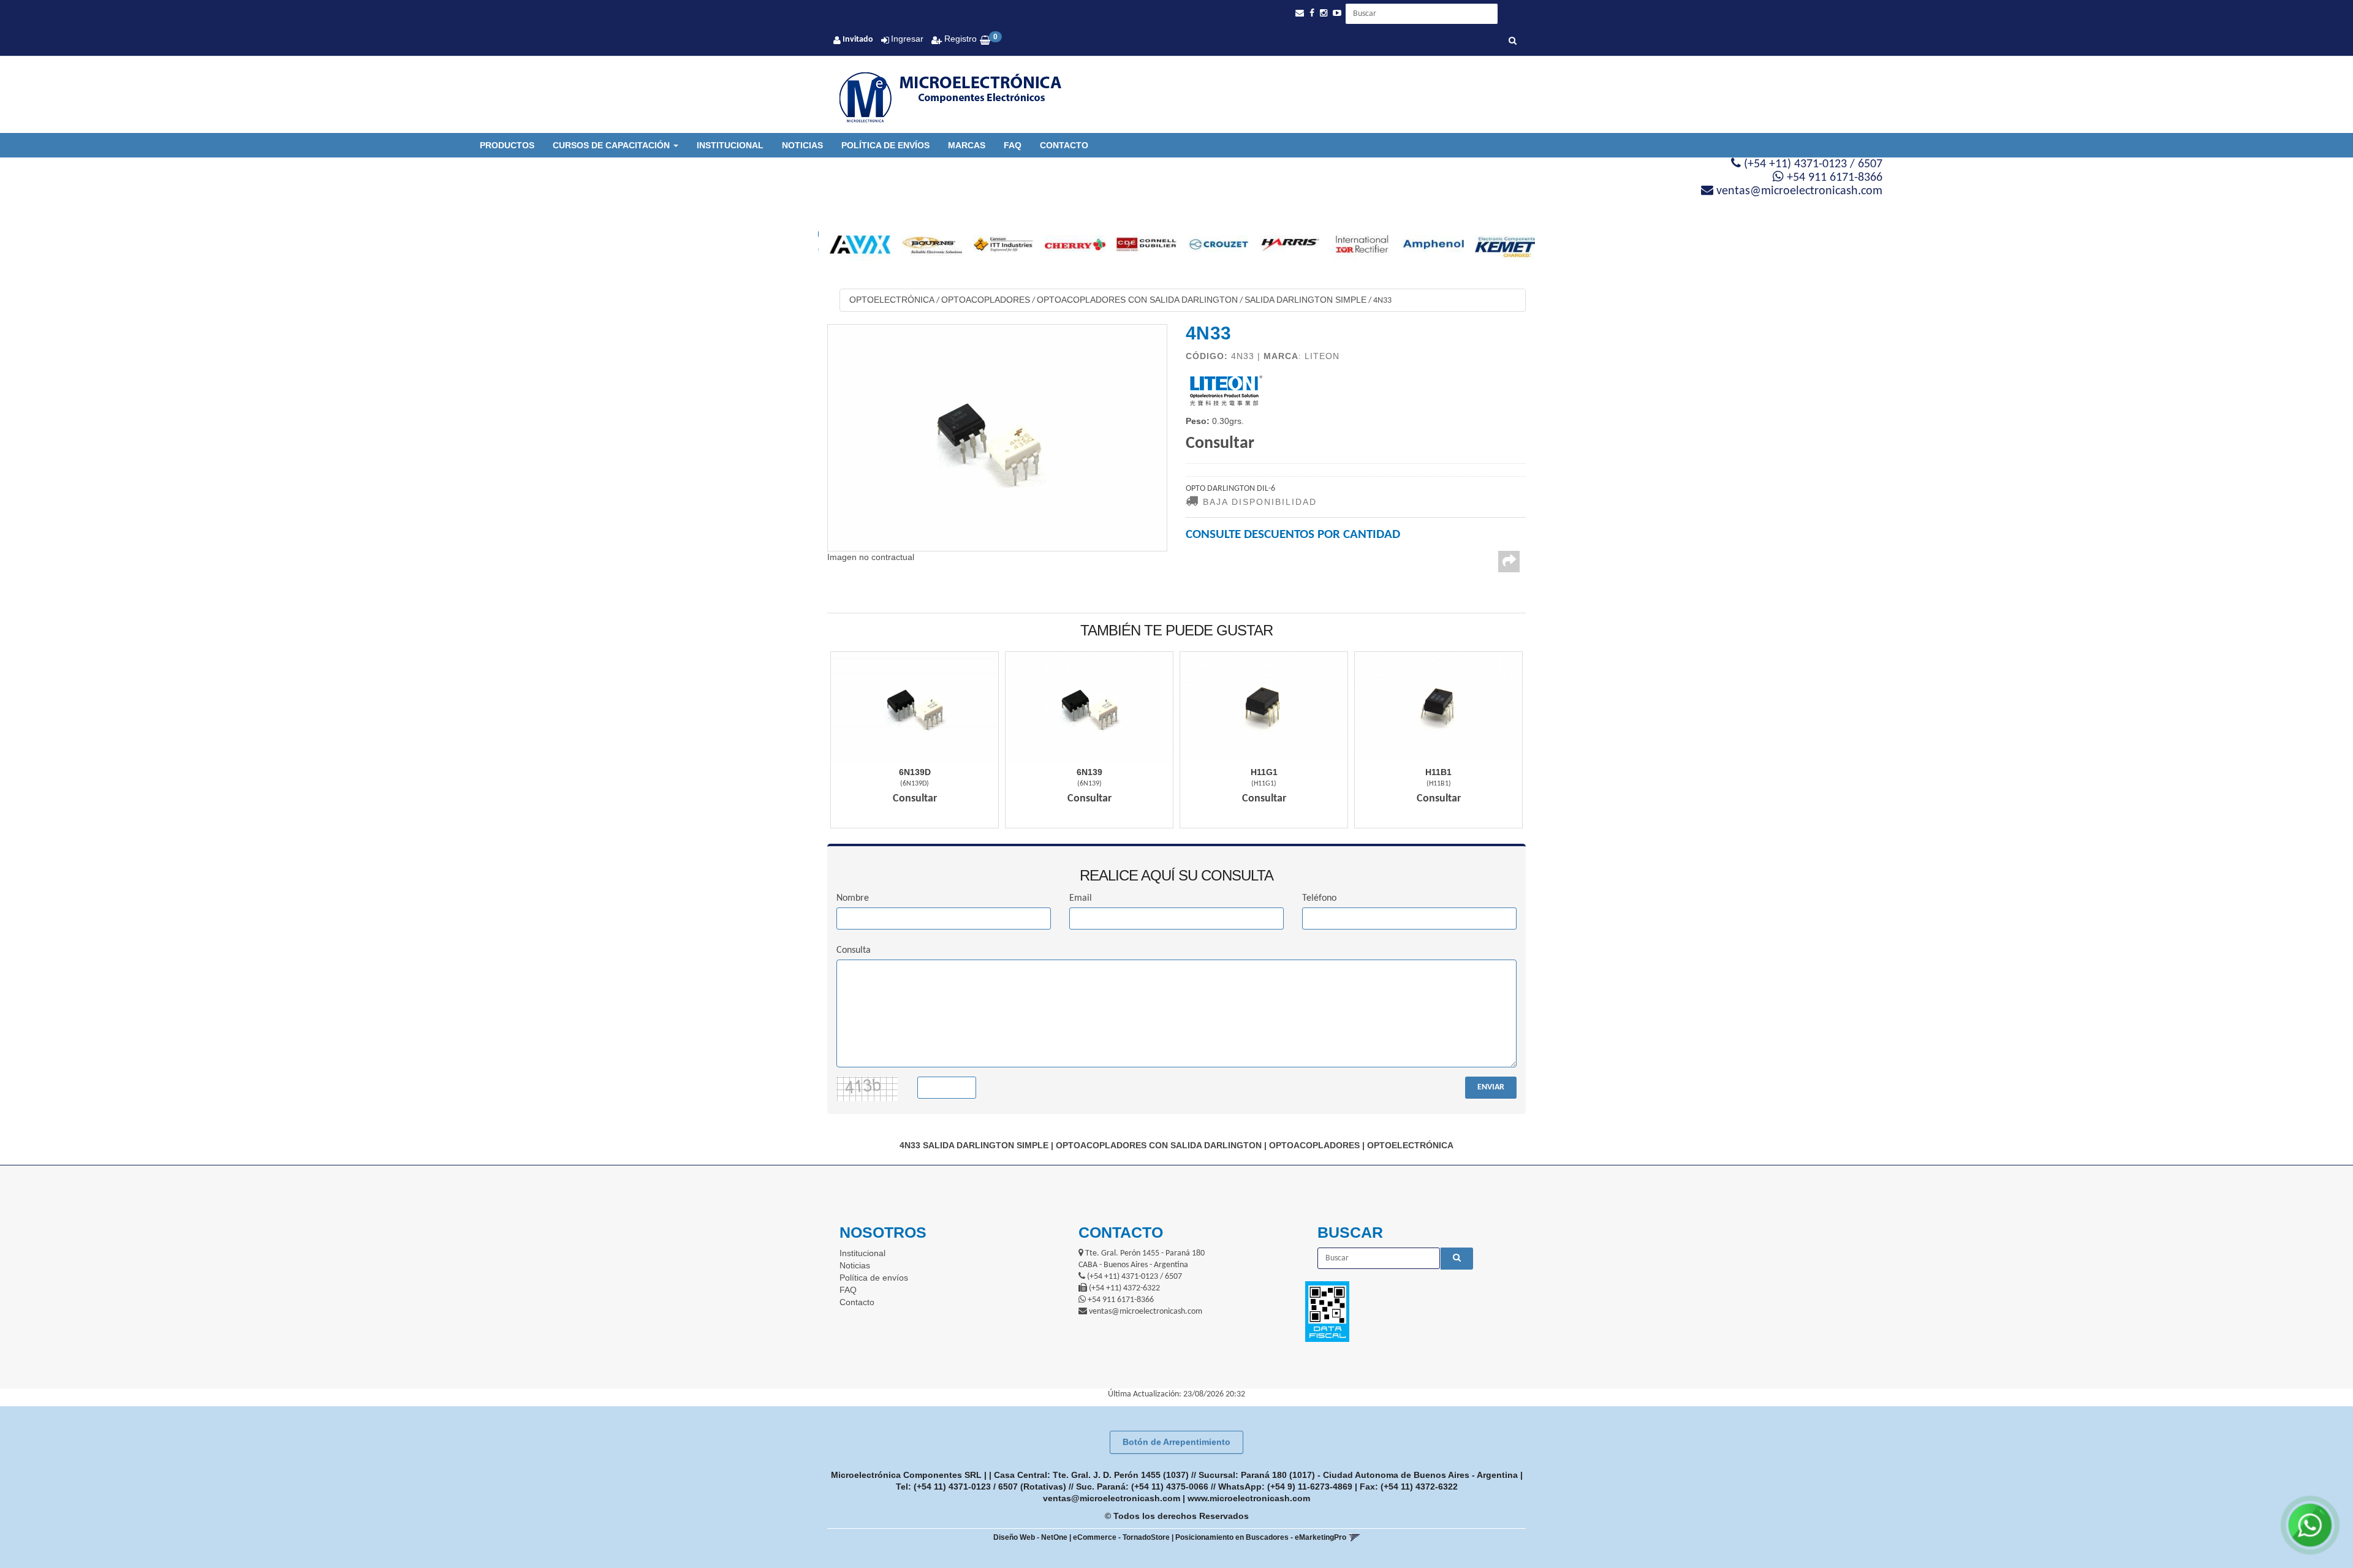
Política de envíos (885, 145)
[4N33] (997, 437)
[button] (1300, 13)
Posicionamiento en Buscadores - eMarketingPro (1261, 1537)
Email (1081, 898)
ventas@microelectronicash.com (1112, 1498)
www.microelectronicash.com (1249, 1498)
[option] (854, 244)
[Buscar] (1513, 42)
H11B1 (1438, 772)
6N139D (915, 772)
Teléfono (1319, 898)
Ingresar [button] (907, 39)
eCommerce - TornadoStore (1121, 1537)
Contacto (1064, 145)
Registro (959, 39)
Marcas (967, 145)
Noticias (802, 145)
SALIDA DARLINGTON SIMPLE (1305, 300)
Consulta (854, 950)
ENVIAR (1491, 1087)
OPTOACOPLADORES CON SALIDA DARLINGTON (1137, 300)
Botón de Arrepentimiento (1176, 1442)
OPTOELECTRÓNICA (892, 300)
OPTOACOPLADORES (986, 300)
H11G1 (1264, 772)
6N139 (1089, 772)
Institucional (730, 145)
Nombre (853, 898)
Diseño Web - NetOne (1030, 1537)
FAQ (1013, 145)
